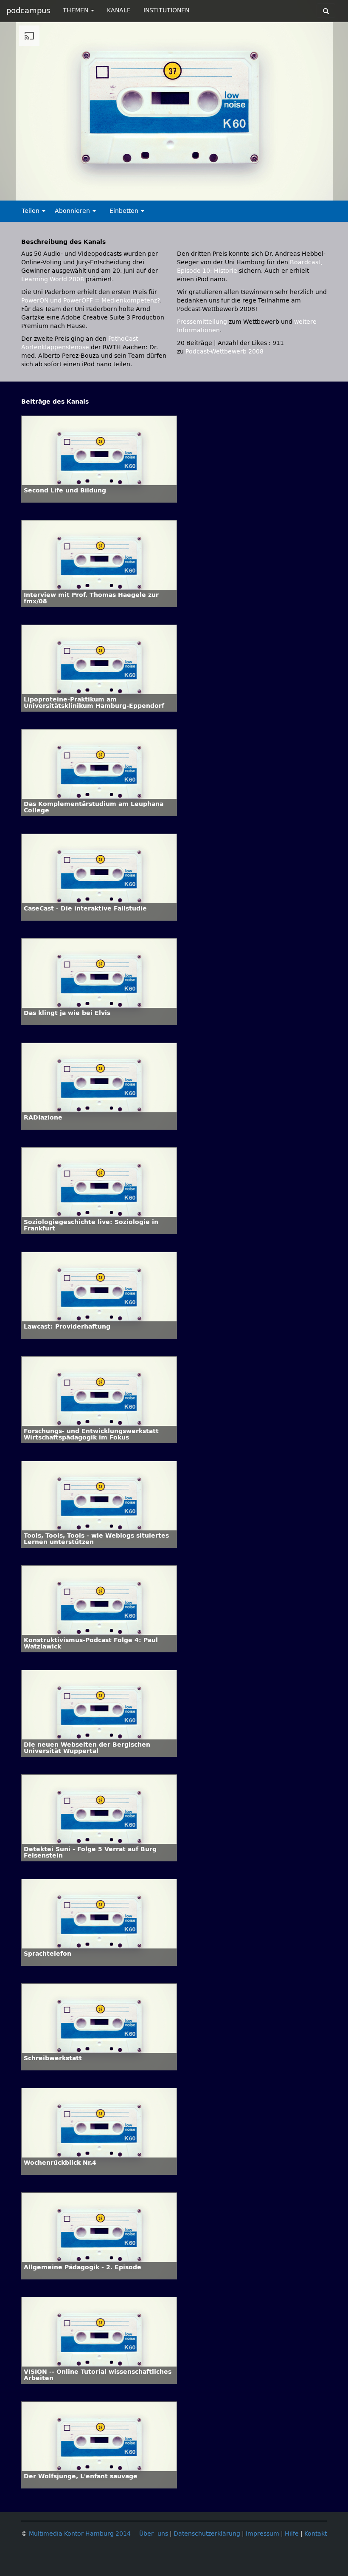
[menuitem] (307, 194)
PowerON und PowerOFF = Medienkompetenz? (91, 301)
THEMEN (76, 10)
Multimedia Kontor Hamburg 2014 (80, 2534)
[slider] (172, 194)
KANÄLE (119, 10)
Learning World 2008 (53, 279)
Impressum (262, 2534)
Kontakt (316, 2534)
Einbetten (125, 211)
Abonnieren (73, 211)
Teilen (31, 211)
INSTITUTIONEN (166, 10)
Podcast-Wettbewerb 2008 (225, 352)
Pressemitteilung (202, 322)
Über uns (154, 2534)
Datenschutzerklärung (207, 2534)
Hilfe (292, 2534)
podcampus (28, 11)
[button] (24, 194)
